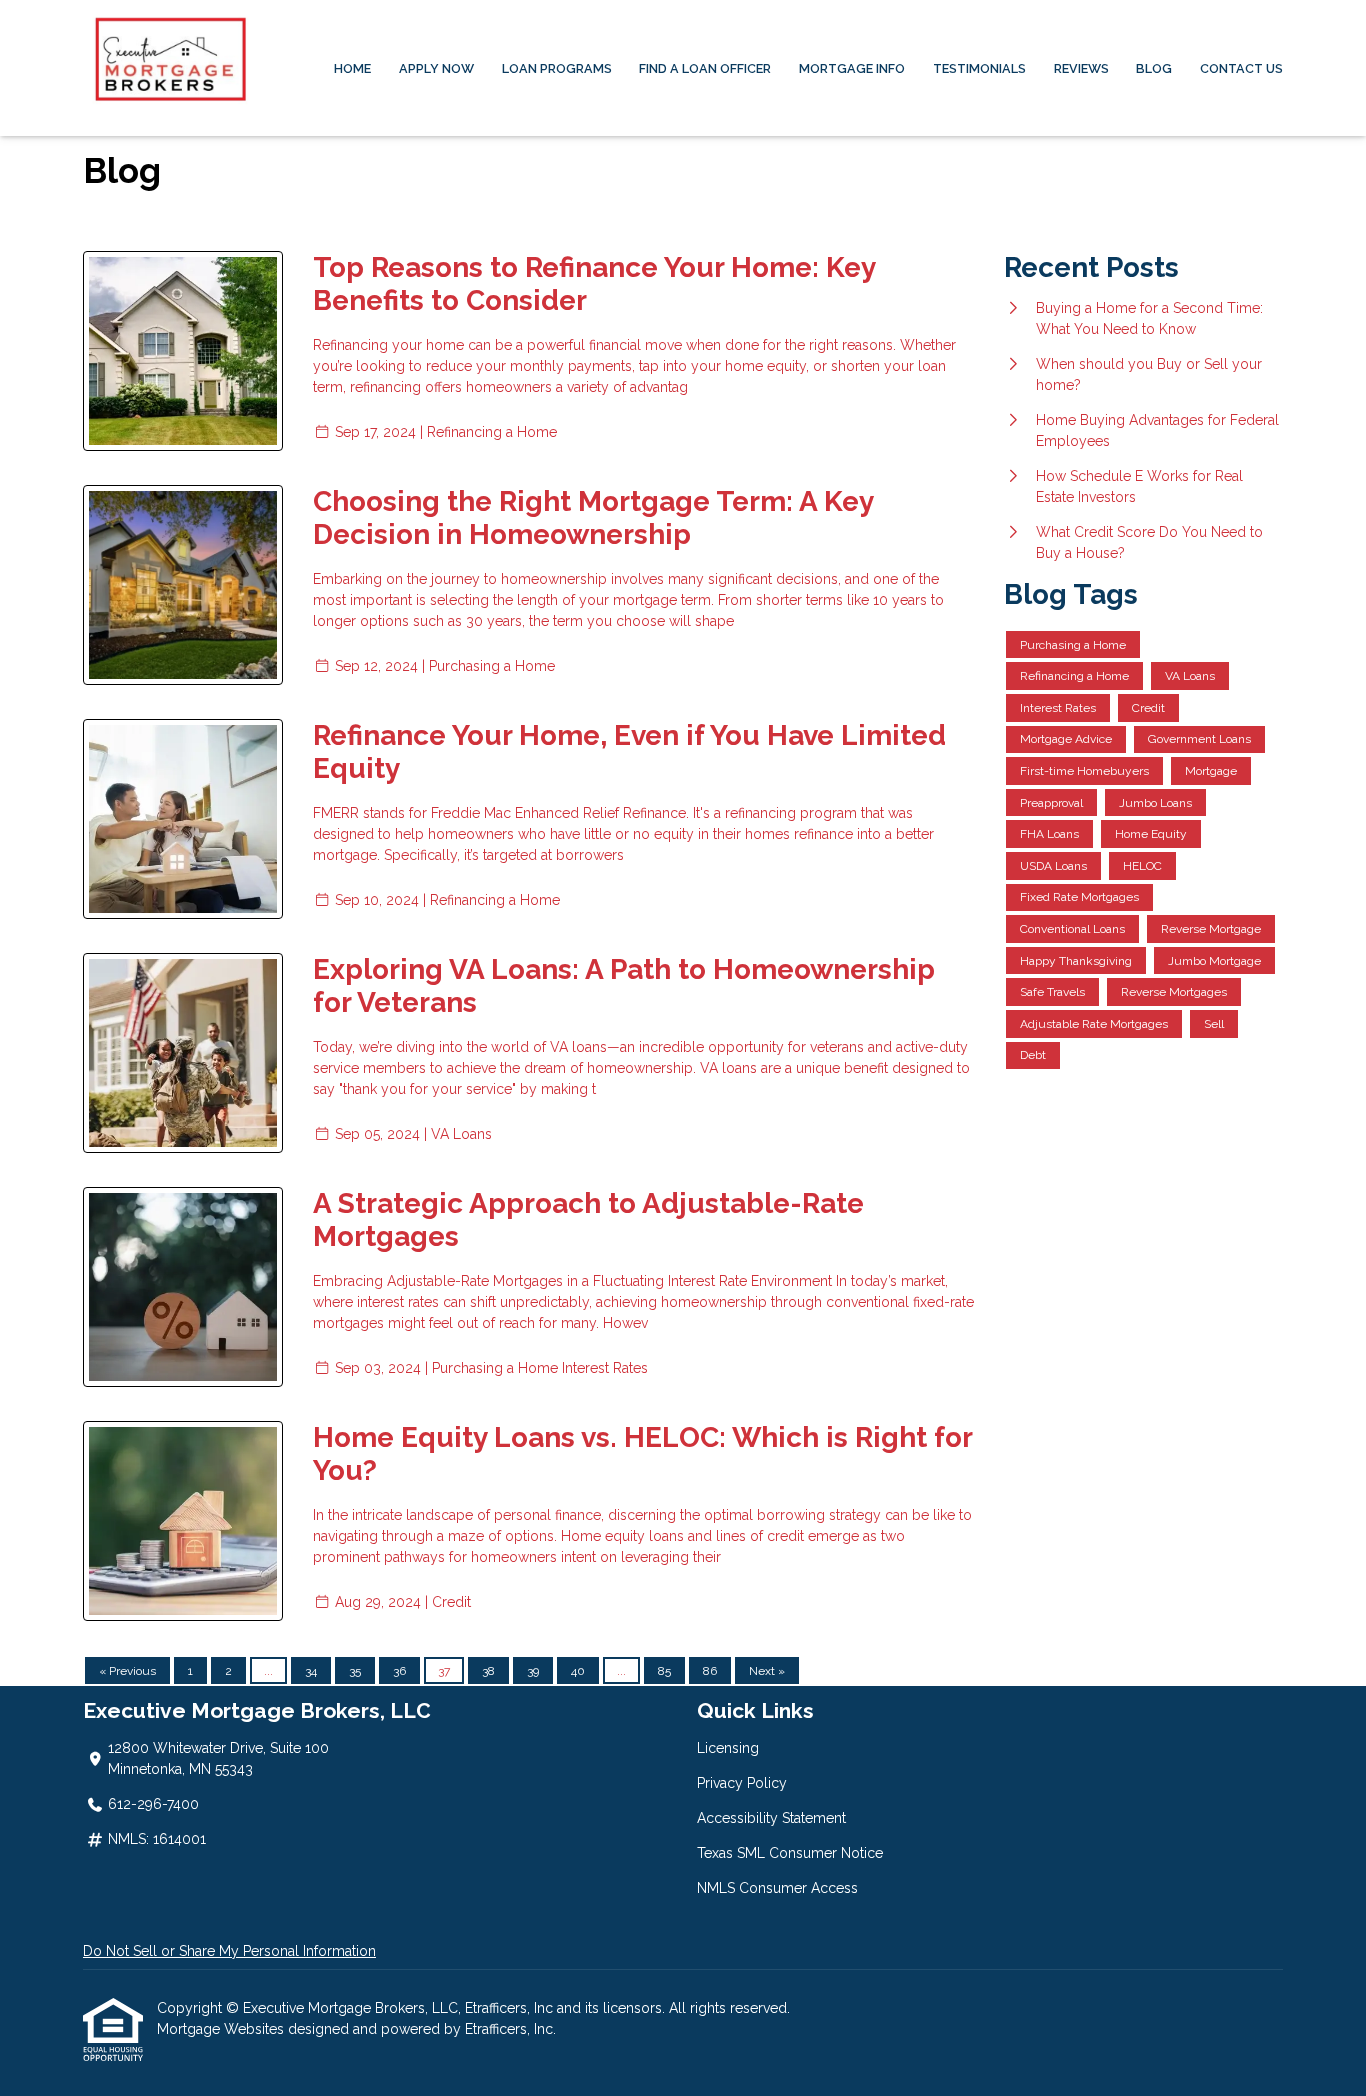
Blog (1154, 68)
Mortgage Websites (222, 2029)
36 (399, 1671)
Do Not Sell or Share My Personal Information (229, 1951)
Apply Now (436, 68)
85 (664, 1671)
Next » (767, 1671)
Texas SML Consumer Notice (790, 1853)
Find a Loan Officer (705, 68)
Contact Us (1241, 68)
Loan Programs (557, 68)
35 (355, 1671)
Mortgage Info (852, 68)
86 (710, 1671)
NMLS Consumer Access (777, 1888)
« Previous (127, 1671)
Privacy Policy (742, 1783)
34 (311, 1671)
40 (578, 1671)
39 (533, 1671)
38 (488, 1671)
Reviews (1081, 68)
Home (352, 68)
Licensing (728, 1748)
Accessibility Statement (771, 1818)
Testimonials (979, 68)
